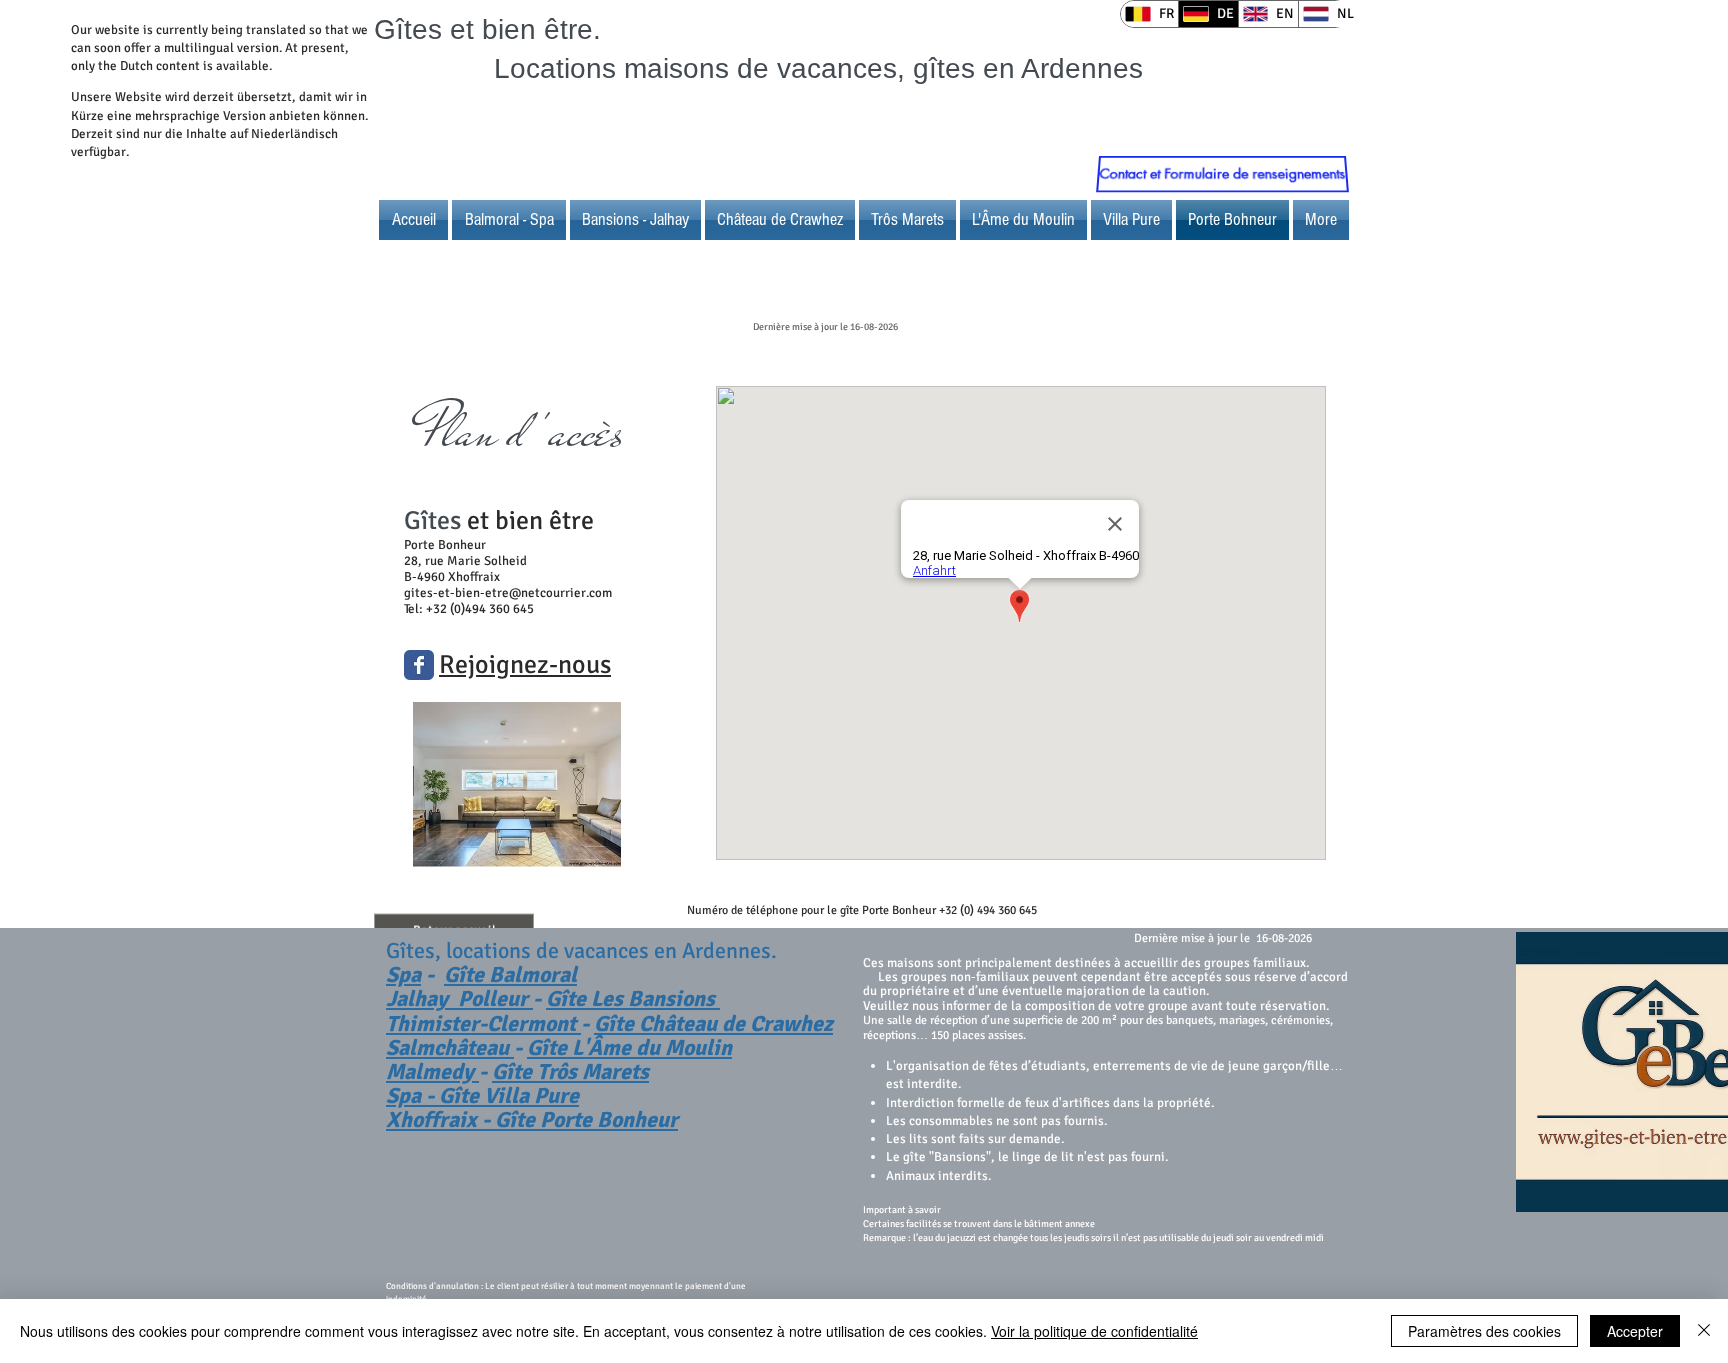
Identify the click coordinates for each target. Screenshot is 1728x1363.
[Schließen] (1704, 1331)
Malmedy (432, 1071)
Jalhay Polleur (459, 998)
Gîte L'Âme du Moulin (629, 1047)
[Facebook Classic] (419, 665)
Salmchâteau (450, 1047)
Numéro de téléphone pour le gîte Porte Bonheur (811, 910)
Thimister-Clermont (483, 1023)
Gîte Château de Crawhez (713, 1023)
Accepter (1635, 1331)
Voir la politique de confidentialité (1094, 1331)
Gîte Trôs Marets (570, 1071)
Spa (403, 974)
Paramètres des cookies (1484, 1331)
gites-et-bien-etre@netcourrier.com (508, 593)
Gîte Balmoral (510, 974)
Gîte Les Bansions (633, 998)
